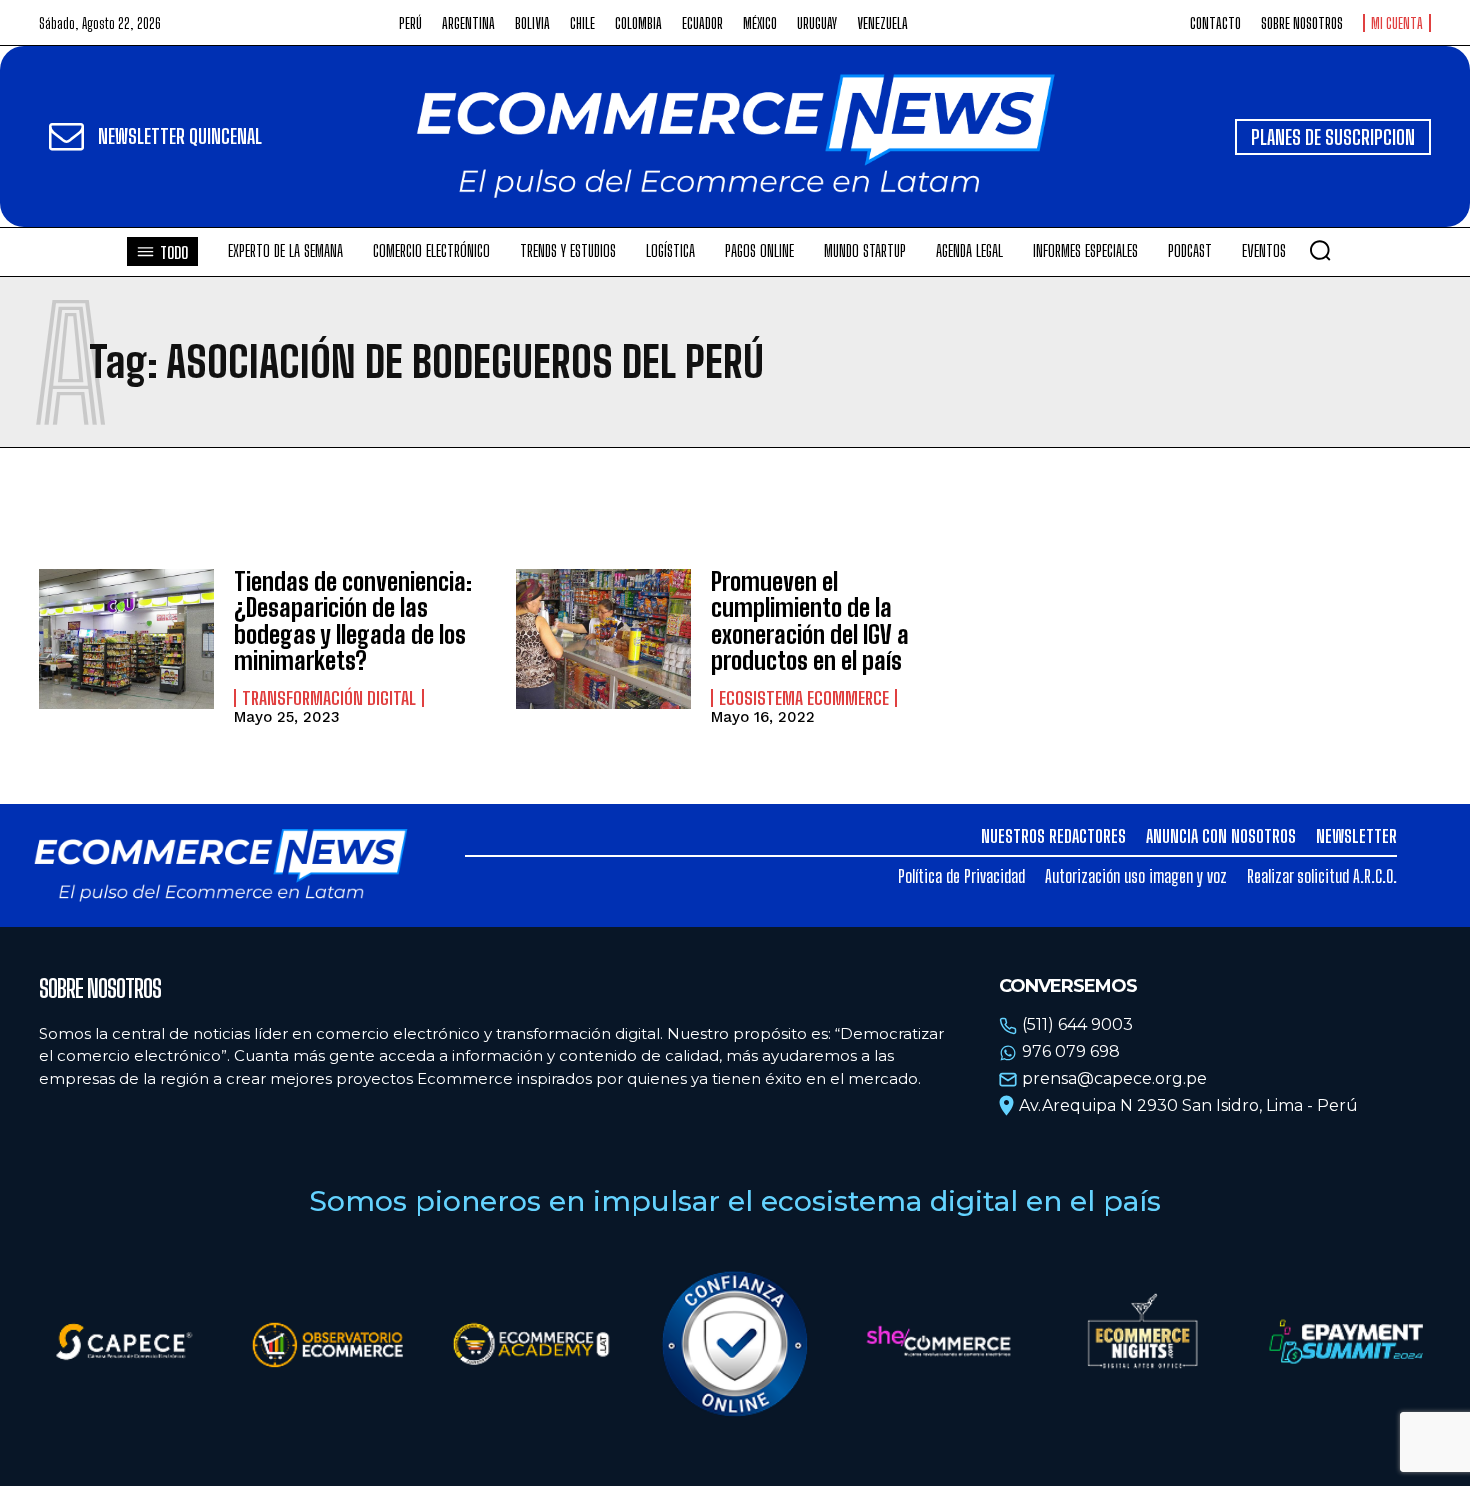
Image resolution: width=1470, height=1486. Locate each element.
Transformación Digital (329, 698)
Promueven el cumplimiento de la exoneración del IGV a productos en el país (810, 621)
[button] (1320, 250)
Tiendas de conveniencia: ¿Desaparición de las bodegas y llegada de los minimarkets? (353, 621)
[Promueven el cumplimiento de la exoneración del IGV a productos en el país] (603, 639)
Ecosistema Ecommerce (804, 698)
